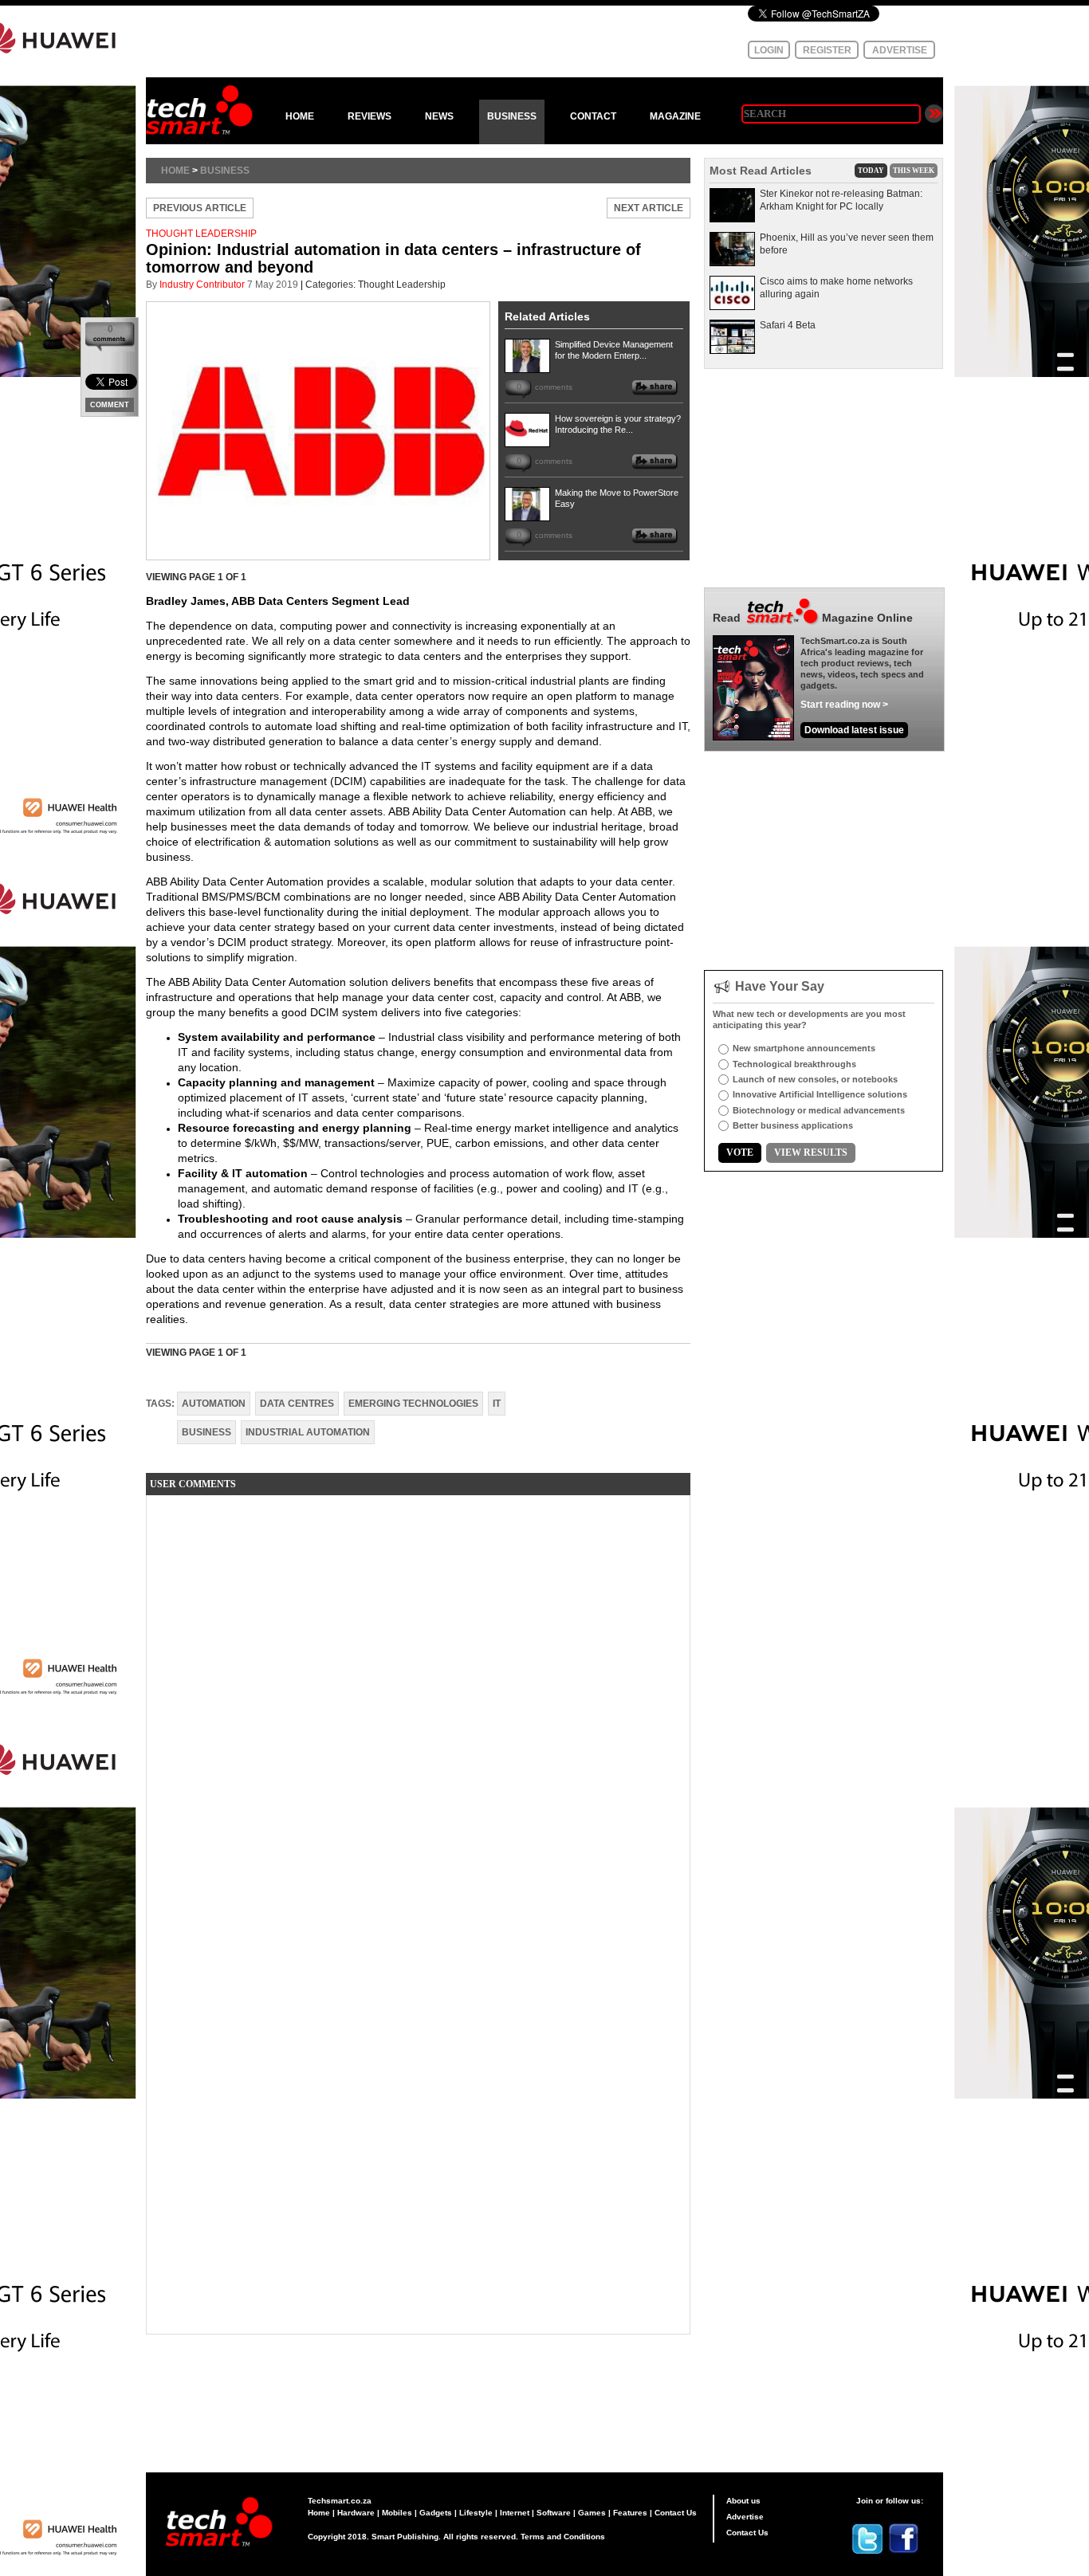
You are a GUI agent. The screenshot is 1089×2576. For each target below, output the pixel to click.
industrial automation (308, 1432)
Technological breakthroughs (794, 1064)
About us (743, 2501)
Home (175, 171)
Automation (214, 1404)
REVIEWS (370, 116)
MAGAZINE (675, 116)
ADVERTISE (900, 50)
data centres (297, 1404)
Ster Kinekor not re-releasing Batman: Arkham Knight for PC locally (841, 200)
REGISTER (827, 50)
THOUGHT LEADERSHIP (201, 234)
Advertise (745, 2517)
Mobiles (397, 2513)
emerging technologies (413, 1404)
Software (554, 2513)
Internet (515, 2513)
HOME (300, 116)
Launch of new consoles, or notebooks (815, 1079)
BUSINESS (512, 116)
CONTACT (593, 116)
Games (592, 2513)
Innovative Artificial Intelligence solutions (820, 1094)
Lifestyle (476, 2513)
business (206, 1432)
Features (630, 2513)
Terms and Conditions (563, 2537)
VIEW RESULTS (811, 1153)
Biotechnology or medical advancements (819, 1110)
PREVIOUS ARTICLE (200, 208)
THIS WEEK (914, 171)
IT (497, 1404)
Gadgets (436, 2513)
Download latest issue (854, 730)
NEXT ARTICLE (649, 208)
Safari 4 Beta (788, 325)
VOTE (740, 1153)
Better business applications (793, 1125)
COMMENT (110, 405)
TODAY (871, 171)
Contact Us (676, 2513)
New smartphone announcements (804, 1048)
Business (225, 171)
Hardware (356, 2513)
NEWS (439, 116)
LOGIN (769, 50)
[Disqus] (418, 1706)
